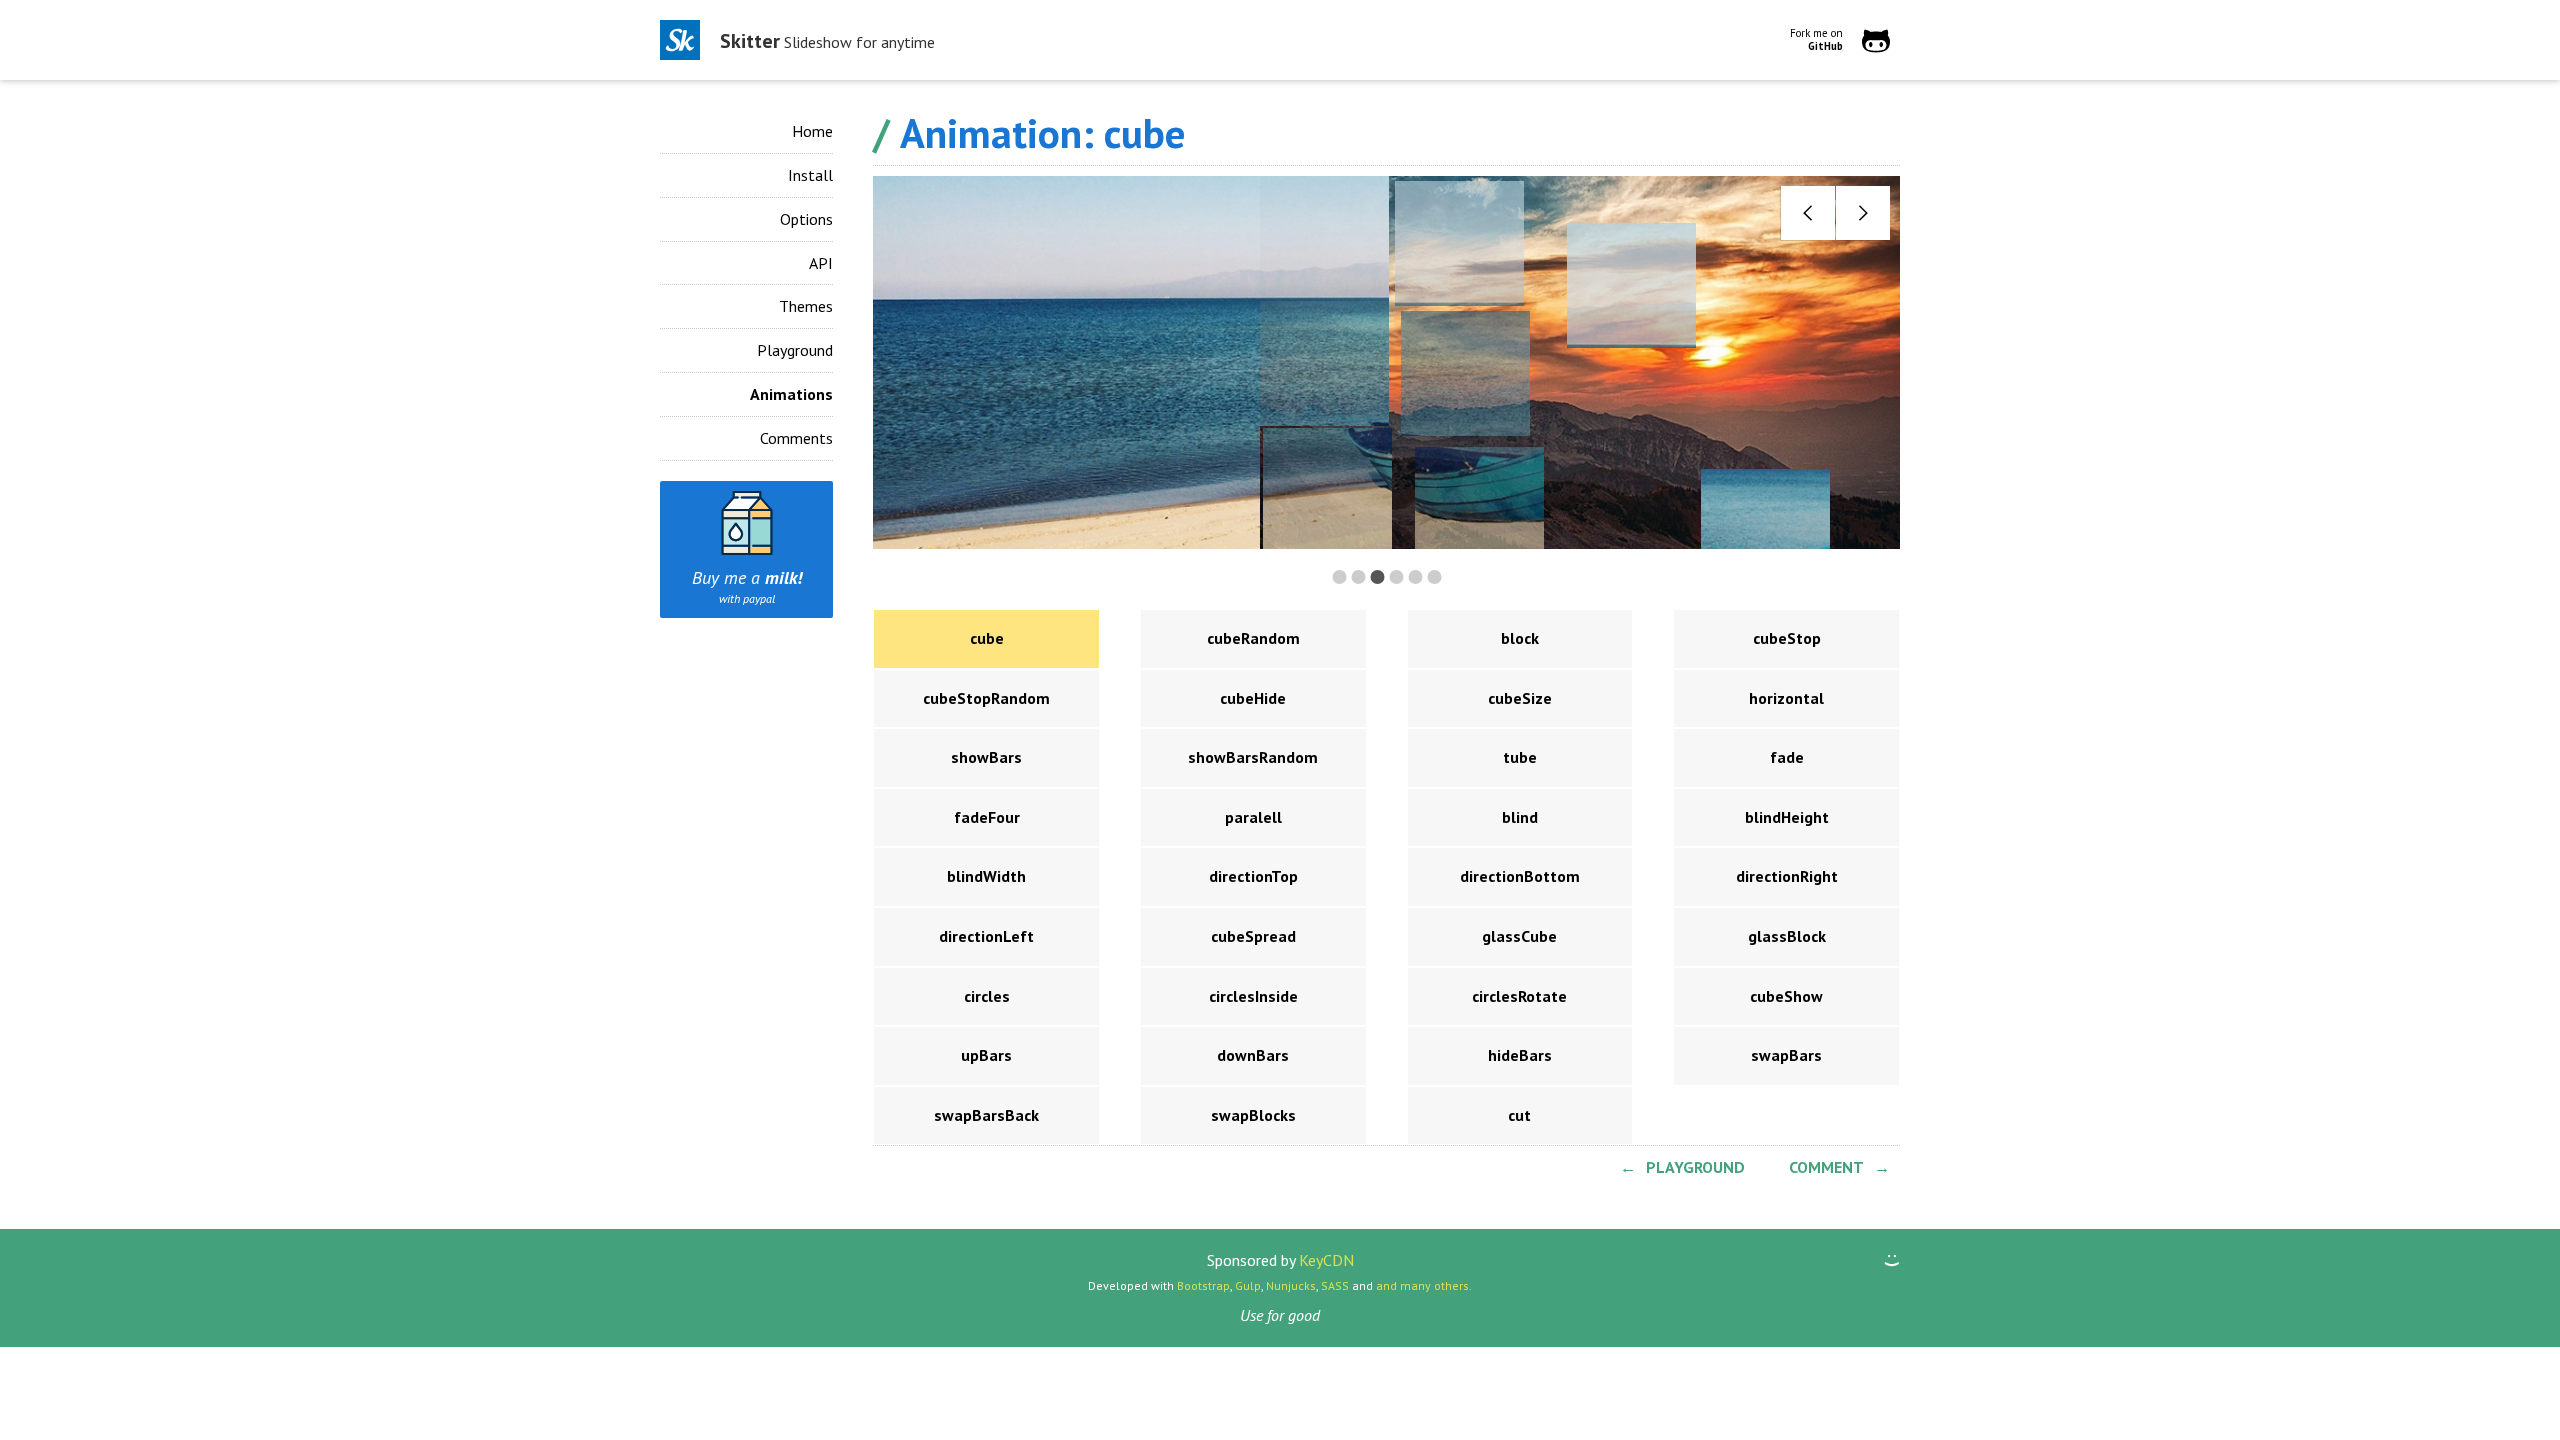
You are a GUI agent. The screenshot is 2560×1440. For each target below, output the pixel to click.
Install (810, 175)
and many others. (1424, 1285)
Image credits (1254, 528)
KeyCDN (1326, 1260)
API (821, 263)
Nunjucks (1291, 1285)
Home (812, 131)
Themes (806, 306)
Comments (796, 438)
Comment (1826, 1167)
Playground (795, 350)
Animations (791, 394)
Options (806, 219)
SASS (1335, 1285)
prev (1807, 213)
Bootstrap (1203, 1285)
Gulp (1248, 1285)
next (1862, 213)
